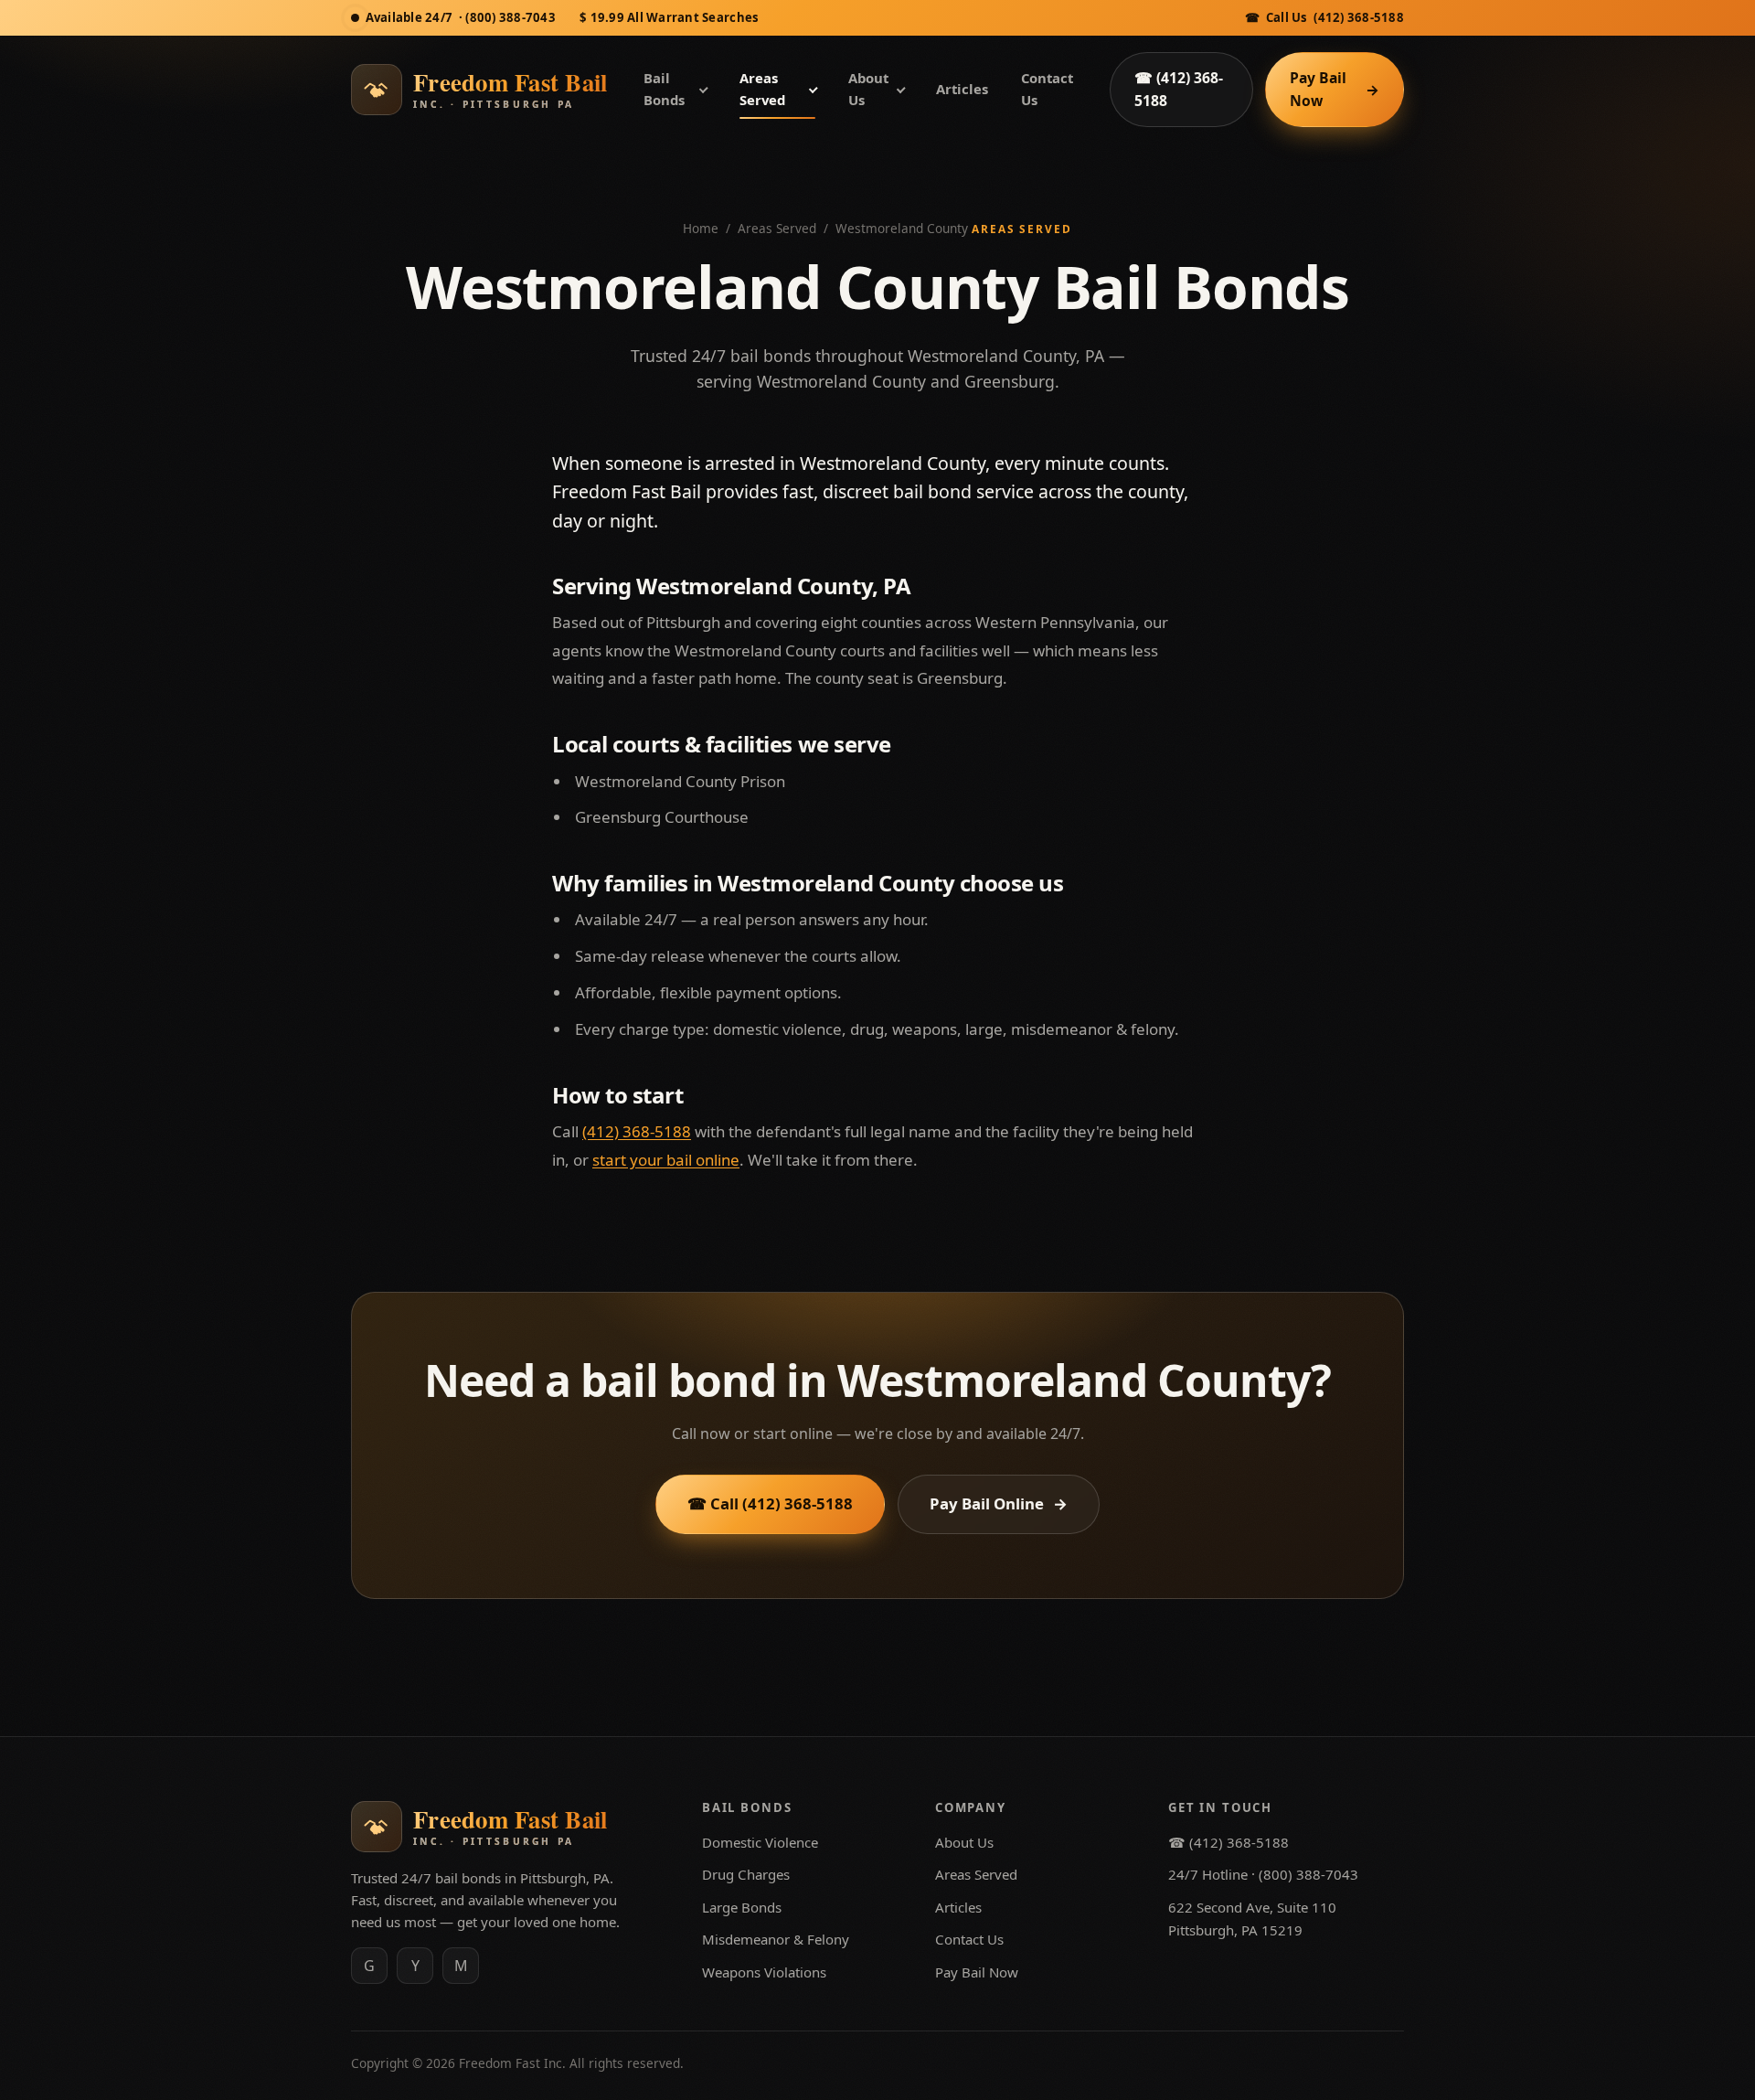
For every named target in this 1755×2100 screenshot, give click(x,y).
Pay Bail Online (999, 1503)
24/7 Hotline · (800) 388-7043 (1263, 1874)
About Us (868, 89)
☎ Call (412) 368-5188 (770, 1503)
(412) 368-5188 (637, 1131)
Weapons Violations (764, 1972)
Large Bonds (742, 1907)
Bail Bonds (664, 89)
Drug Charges (746, 1874)
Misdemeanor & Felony (776, 1939)
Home (701, 228)
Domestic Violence (760, 1842)
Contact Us (1047, 89)
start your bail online (666, 1160)
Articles (962, 89)
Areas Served (762, 89)
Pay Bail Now (1335, 89)
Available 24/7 (461, 17)
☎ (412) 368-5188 (1324, 17)
